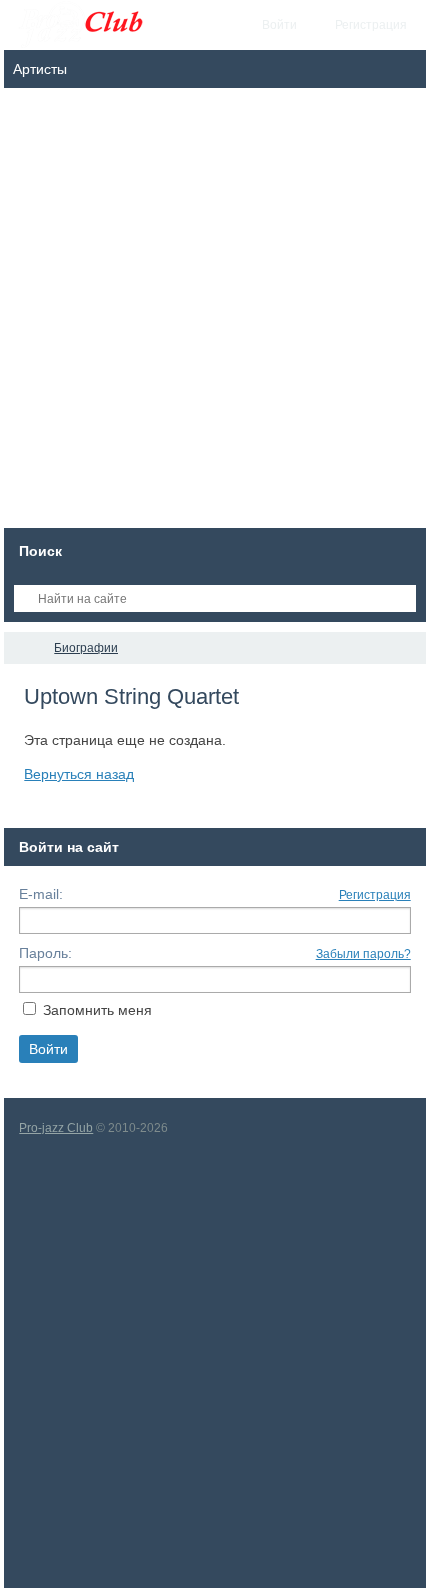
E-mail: (41, 894)
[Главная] (22, 648)
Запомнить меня (97, 1010)
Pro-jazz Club (56, 1128)
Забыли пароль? (363, 954)
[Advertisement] (215, 313)
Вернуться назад (79, 774)
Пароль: (45, 953)
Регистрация (375, 895)
